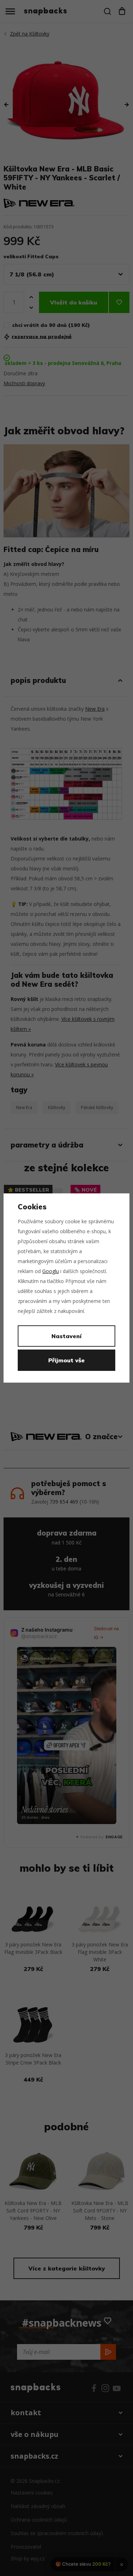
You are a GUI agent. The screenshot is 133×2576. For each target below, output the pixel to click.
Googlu (51, 1271)
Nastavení (66, 1336)
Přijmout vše (66, 1360)
